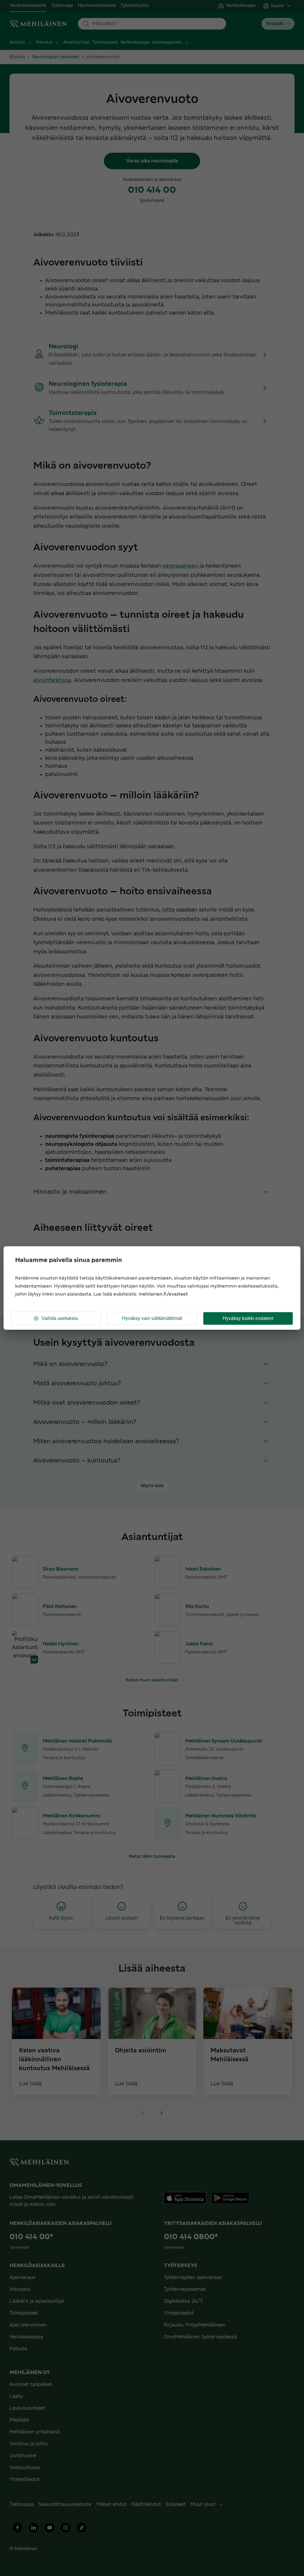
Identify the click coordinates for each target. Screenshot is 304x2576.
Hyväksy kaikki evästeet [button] (248, 1318)
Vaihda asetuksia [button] (60, 1318)
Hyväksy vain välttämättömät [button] (152, 1318)
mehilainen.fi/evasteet (163, 1294)
